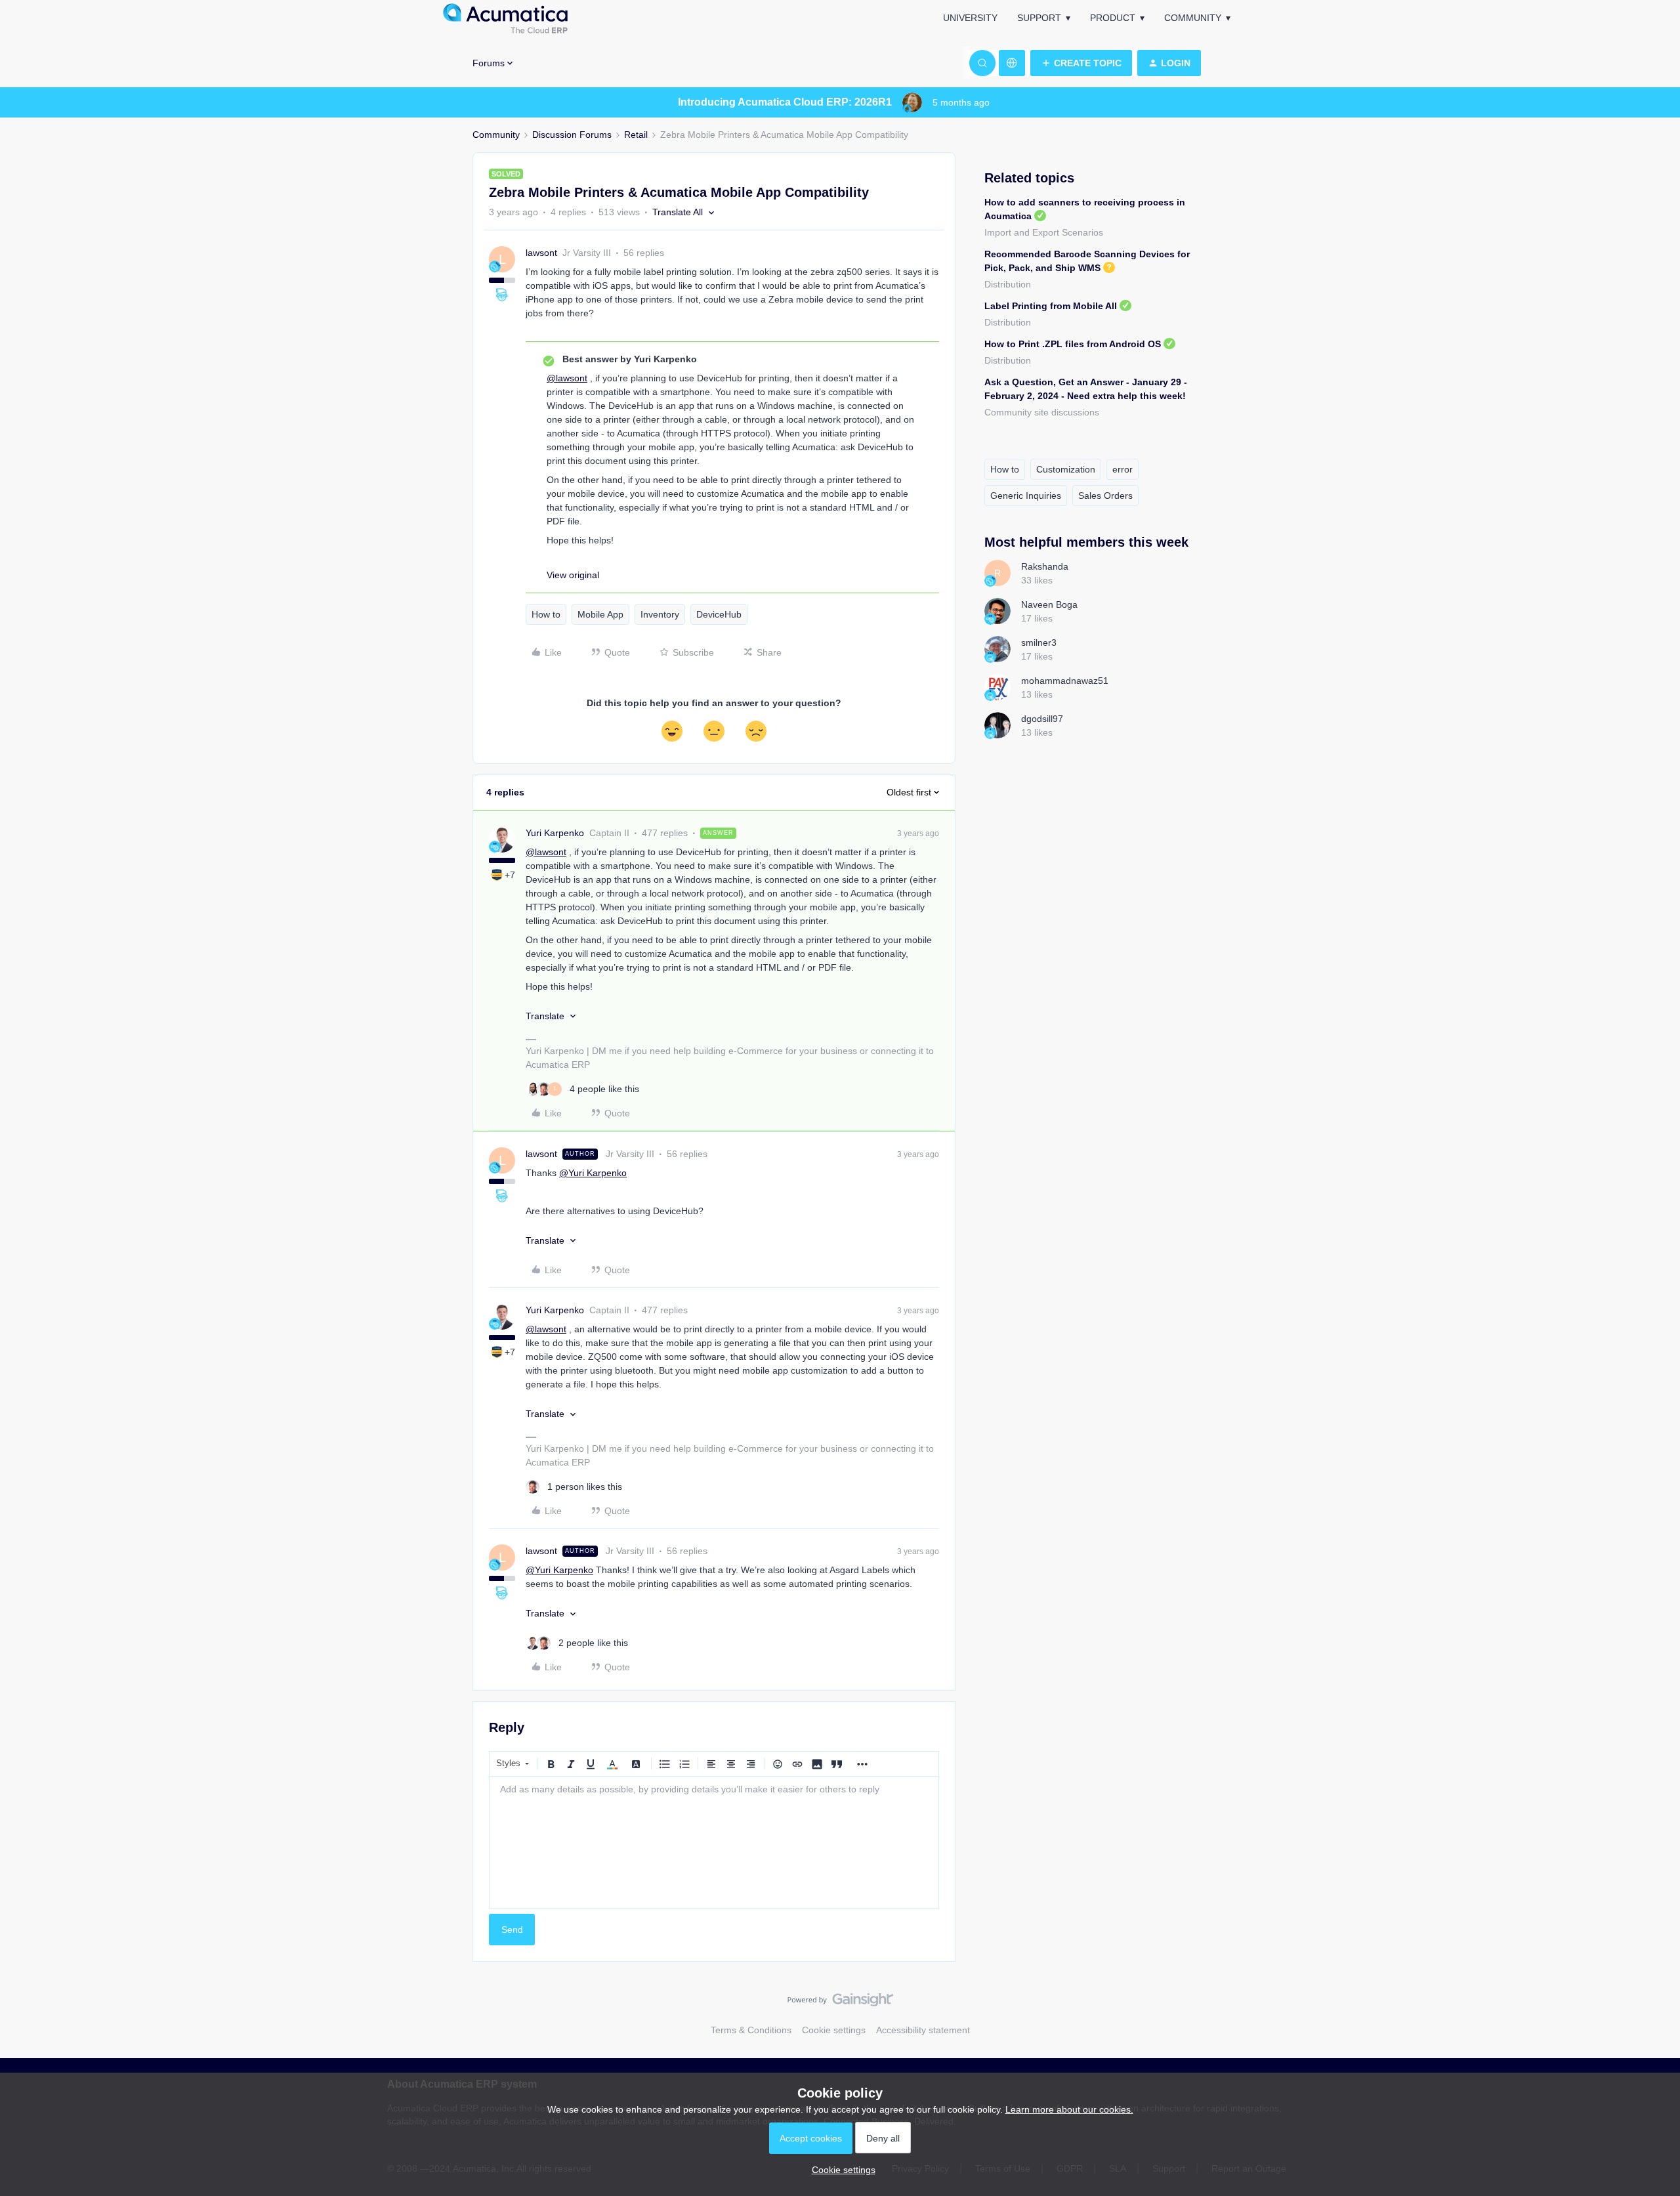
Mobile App (600, 614)
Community (1193, 18)
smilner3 (1039, 643)
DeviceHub (719, 614)
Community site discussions (1042, 412)
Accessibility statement (923, 2030)
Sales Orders (1105, 496)
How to (546, 614)
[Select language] (1012, 63)
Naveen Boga (1049, 604)
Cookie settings (834, 2030)
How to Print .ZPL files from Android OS (1073, 344)
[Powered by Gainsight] (840, 2003)
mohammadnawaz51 (1065, 681)
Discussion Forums (572, 135)
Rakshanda (1045, 566)
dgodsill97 (1042, 719)
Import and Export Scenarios (1044, 232)
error (1123, 469)
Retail (636, 135)
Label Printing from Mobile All (1051, 306)
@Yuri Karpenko (593, 1173)
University (970, 18)
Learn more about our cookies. (1069, 2109)
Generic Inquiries (1026, 496)
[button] (1081, 63)
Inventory (660, 614)
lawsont (541, 253)
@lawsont (567, 378)
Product (1113, 18)
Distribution (1008, 284)
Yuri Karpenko (555, 833)
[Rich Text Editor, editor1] (714, 1842)
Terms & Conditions (751, 2030)
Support (1039, 18)
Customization (1066, 469)
